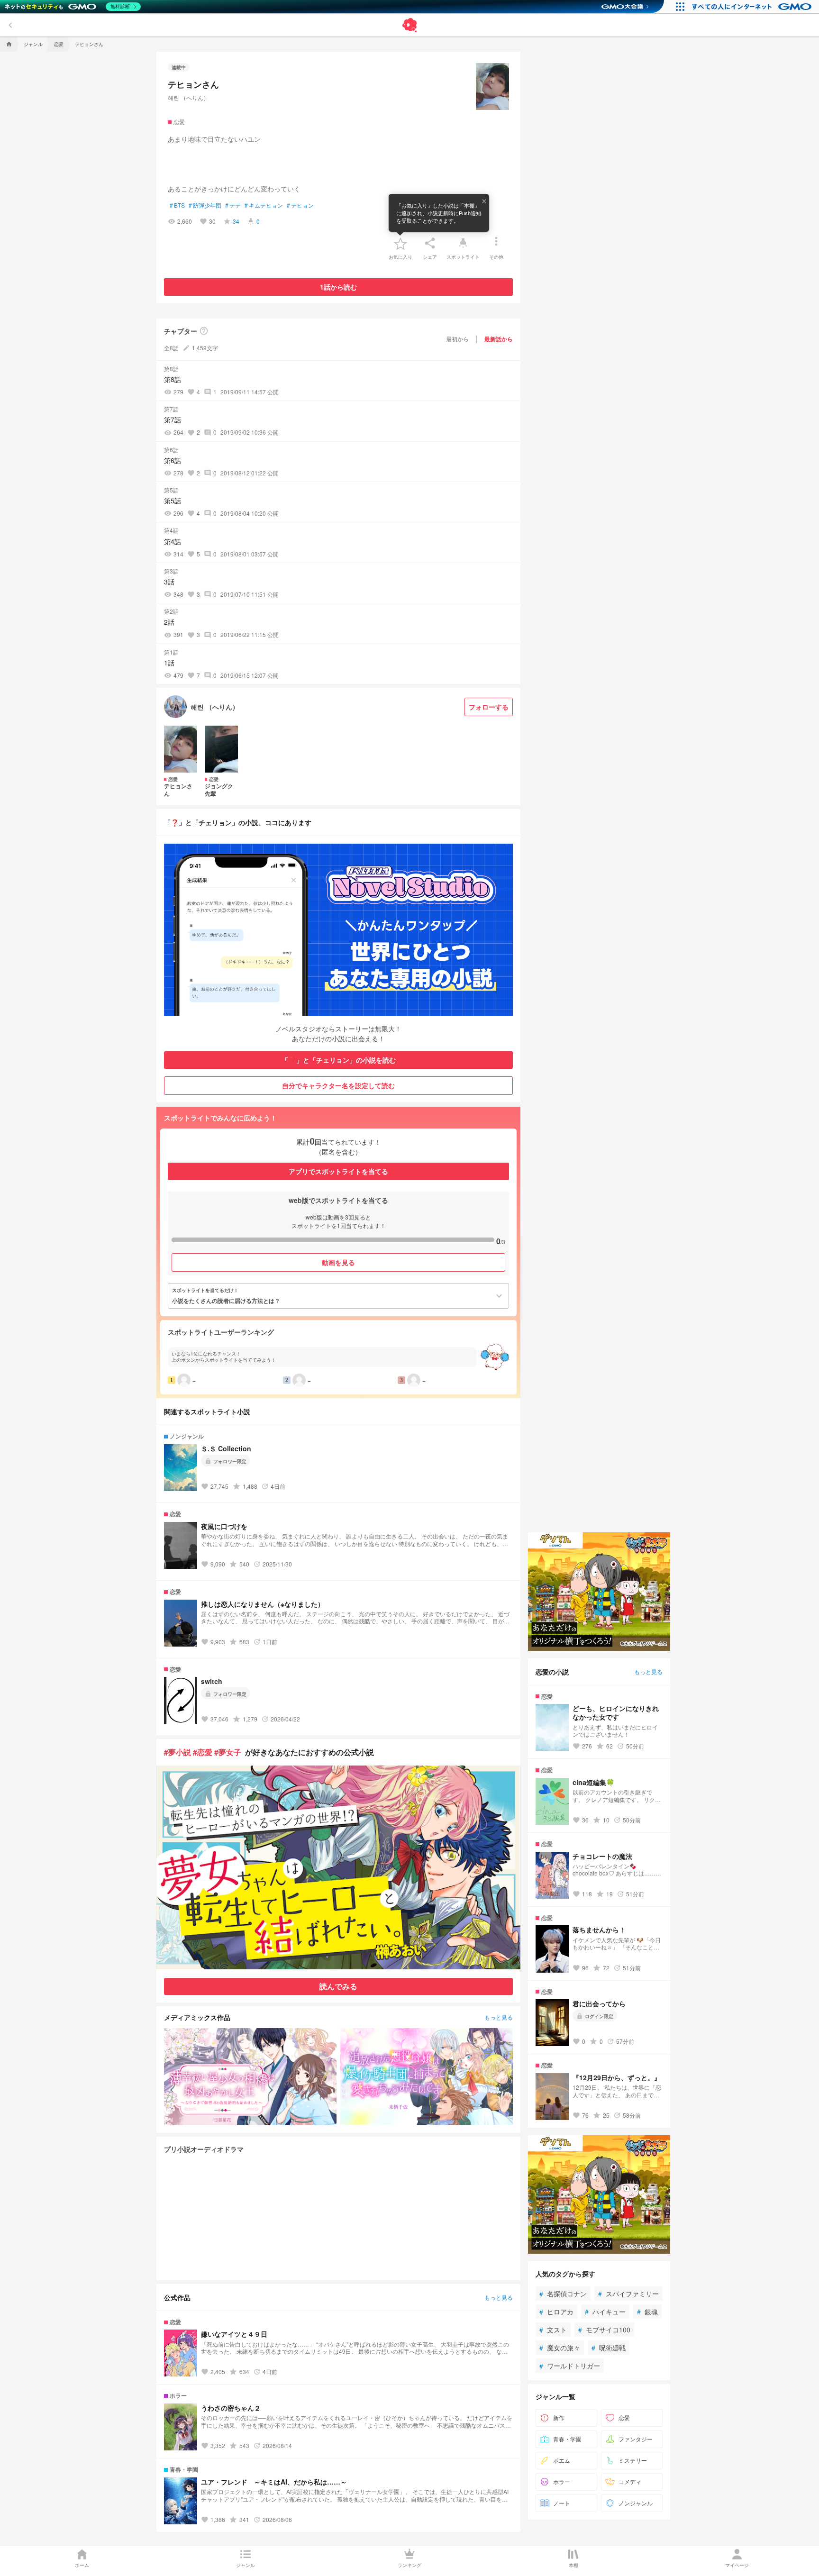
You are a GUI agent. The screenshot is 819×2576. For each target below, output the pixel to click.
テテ (233, 205)
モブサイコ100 (604, 2330)
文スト (553, 2330)
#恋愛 (203, 1752)
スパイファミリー (628, 2294)
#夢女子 (228, 1752)
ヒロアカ (556, 2312)
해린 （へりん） (188, 97)
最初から (457, 339)
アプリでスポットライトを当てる (338, 1171)
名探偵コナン (563, 2294)
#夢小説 (177, 1752)
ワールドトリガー (570, 2366)
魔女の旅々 (560, 2348)
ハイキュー (605, 2312)
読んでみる (338, 1986)
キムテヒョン (264, 205)
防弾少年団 (205, 205)
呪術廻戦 (609, 2348)
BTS (177, 205)
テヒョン (300, 205)
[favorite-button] (400, 243)
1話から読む (338, 287)
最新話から (499, 339)
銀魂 (647, 2312)
